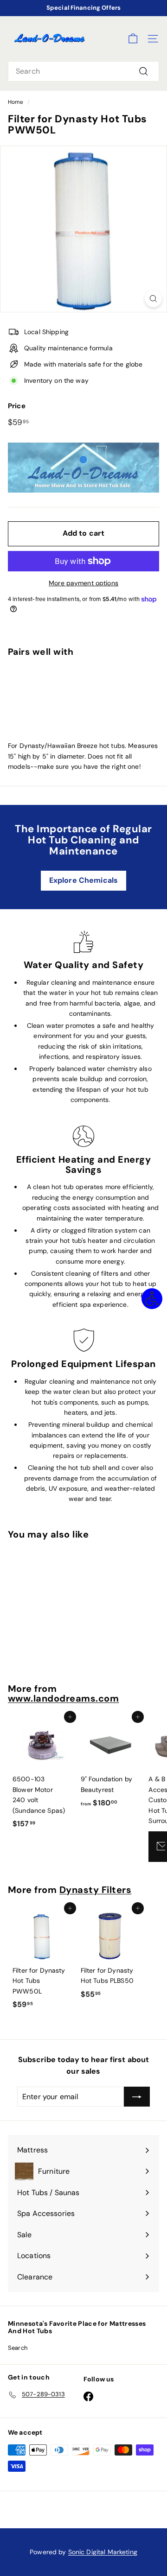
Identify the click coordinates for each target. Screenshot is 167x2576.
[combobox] (83, 71)
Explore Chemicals (83, 880)
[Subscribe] (137, 2097)
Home (16, 102)
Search (18, 2348)
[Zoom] (153, 299)
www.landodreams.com (63, 1698)
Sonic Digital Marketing (103, 2552)
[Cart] (133, 39)
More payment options (83, 583)
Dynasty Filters (95, 1890)
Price (17, 406)
